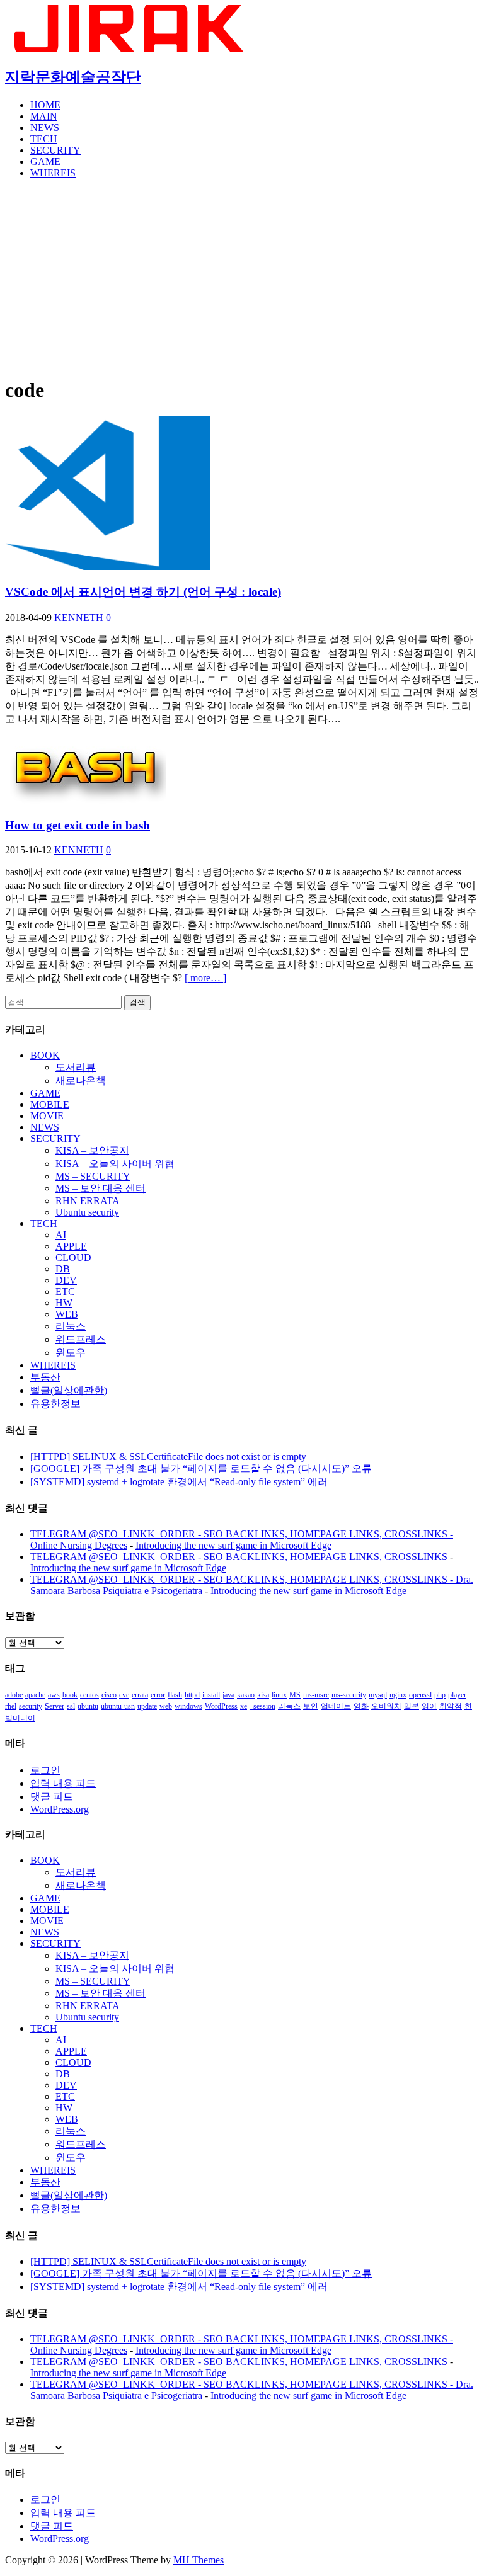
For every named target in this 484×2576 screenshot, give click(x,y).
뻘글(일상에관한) (69, 1390)
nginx (398, 1695)
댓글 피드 (52, 1797)
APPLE (71, 1246)
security (31, 1706)
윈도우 (71, 1353)
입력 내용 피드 (63, 1783)
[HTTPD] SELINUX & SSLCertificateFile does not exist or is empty (168, 1456)
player (457, 1695)
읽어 (429, 1706)
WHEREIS (53, 173)
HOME (45, 105)
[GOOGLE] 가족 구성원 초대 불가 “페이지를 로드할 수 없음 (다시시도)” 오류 (201, 1468)
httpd (192, 1695)
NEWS (45, 128)
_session (262, 1706)
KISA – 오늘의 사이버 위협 (115, 1164)
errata (140, 1695)
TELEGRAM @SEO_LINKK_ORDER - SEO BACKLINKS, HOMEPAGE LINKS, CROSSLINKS (239, 1557)
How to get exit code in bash (78, 825)
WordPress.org (60, 1809)
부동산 (45, 1377)
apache (35, 1695)
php (440, 1695)
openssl (420, 1695)
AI (61, 1235)
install (211, 1695)
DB (63, 1269)
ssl (71, 1706)
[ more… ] (205, 978)
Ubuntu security (87, 1212)
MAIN (44, 116)
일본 (412, 1706)
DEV (66, 1280)
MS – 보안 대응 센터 (101, 1188)
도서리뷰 (76, 1067)
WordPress (221, 1706)
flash (175, 1695)
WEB (67, 1314)
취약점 (451, 1706)
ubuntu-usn (118, 1706)
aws (54, 1695)
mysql (378, 1695)
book (70, 1695)
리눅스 (71, 1326)
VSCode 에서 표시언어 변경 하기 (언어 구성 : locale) (143, 592)
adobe (14, 1695)
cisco (109, 1695)
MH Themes (199, 2560)
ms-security (349, 1695)
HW (64, 1303)
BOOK (45, 1055)
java (228, 1695)
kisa (263, 1695)
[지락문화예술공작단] (131, 48)
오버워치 (386, 1706)
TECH (44, 139)
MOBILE (50, 1104)
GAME (45, 162)
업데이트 (336, 1706)
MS (295, 1695)
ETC (65, 1291)
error (158, 1695)
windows (188, 1706)
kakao (246, 1695)
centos (89, 1695)
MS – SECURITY (93, 1176)
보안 (311, 1706)
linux (279, 1695)
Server (55, 1706)
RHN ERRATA (88, 1201)
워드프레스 (81, 1339)
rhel (11, 1706)
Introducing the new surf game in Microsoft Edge (233, 1545)
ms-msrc (316, 1695)
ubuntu (88, 1706)
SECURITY (55, 150)
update (147, 1706)
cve (124, 1695)
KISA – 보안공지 (92, 1150)
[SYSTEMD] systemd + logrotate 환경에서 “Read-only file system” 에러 (179, 1482)
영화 (361, 1706)
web (166, 1706)
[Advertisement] (242, 277)
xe (244, 1706)
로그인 (45, 1770)
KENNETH (79, 618)
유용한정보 (55, 1404)
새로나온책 (81, 1080)
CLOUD (73, 1257)
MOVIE (47, 1116)
